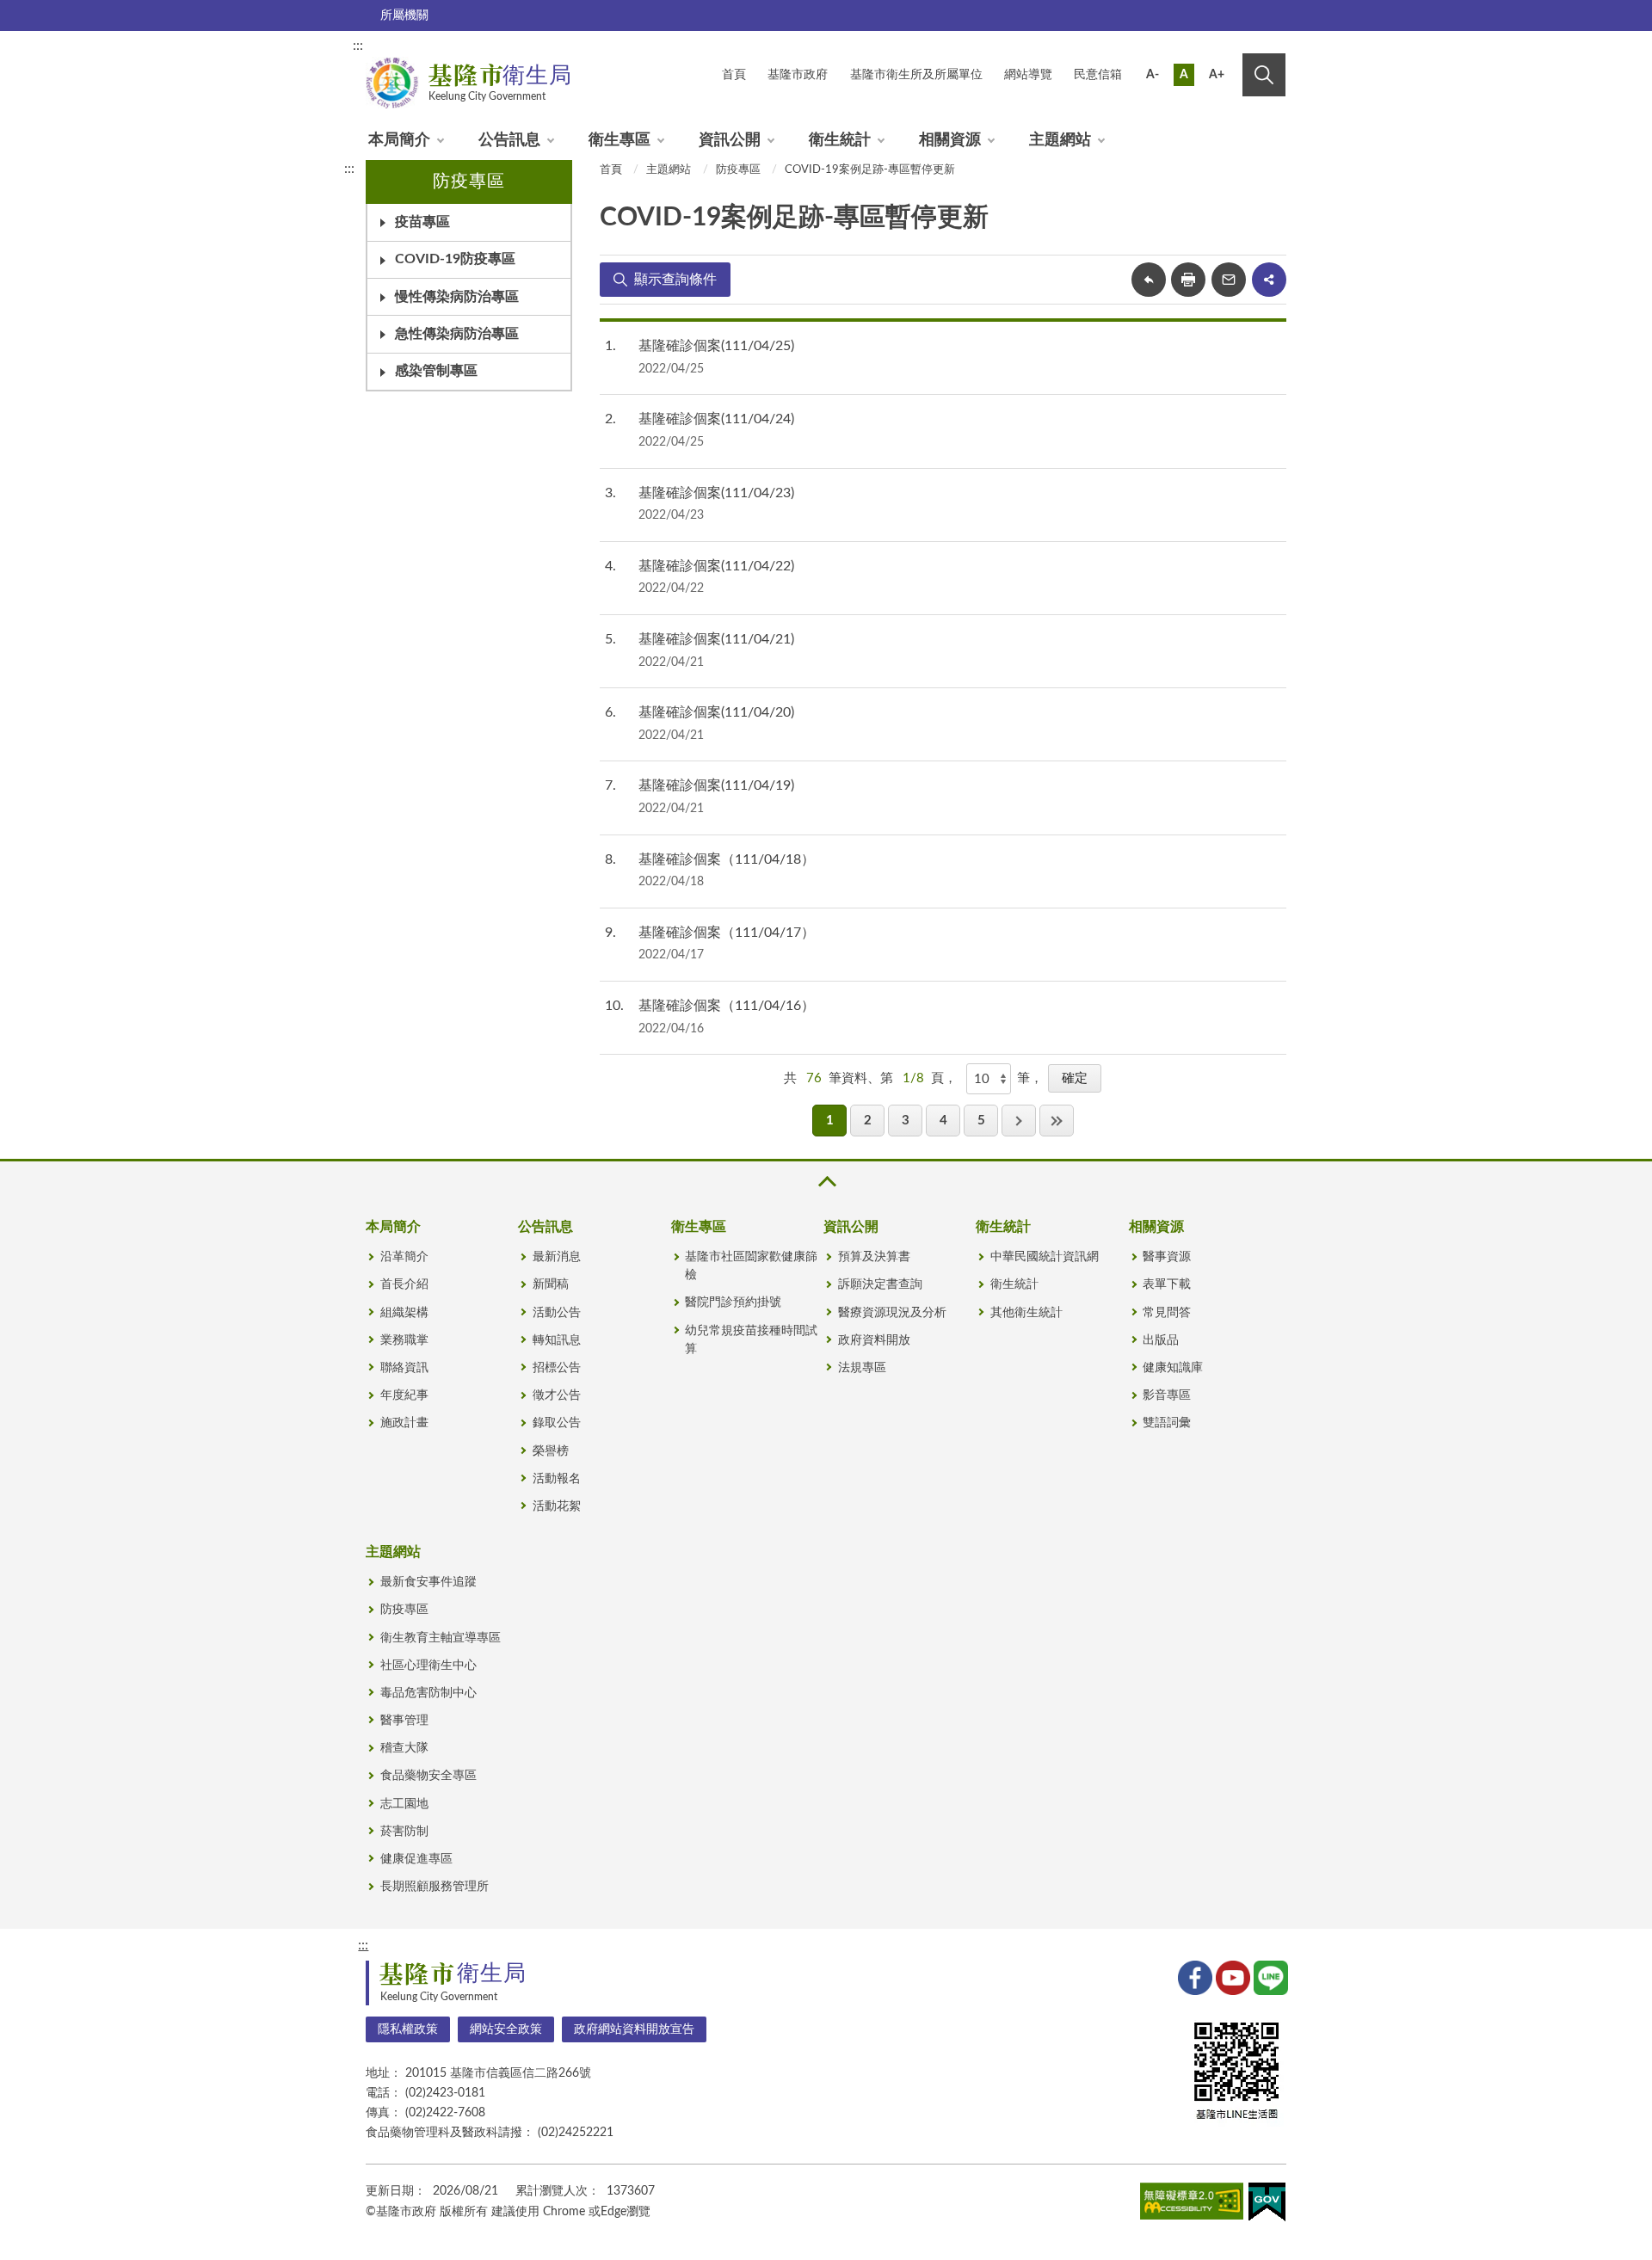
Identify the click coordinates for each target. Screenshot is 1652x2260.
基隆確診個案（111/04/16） (727, 1006)
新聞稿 (551, 1284)
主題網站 (1060, 140)
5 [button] (981, 1121)
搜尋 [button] (1264, 75)
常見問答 (1167, 1313)
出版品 (1161, 1340)
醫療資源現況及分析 (892, 1313)
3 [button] (906, 1121)
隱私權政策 (408, 2029)
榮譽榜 (551, 1451)
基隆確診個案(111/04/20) (716, 712)
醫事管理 (404, 1721)
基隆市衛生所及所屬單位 (916, 75)
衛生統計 (840, 140)
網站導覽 (1028, 75)
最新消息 (557, 1257)
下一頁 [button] (1019, 1121)
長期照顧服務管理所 (435, 1887)
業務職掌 (404, 1340)
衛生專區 (619, 140)
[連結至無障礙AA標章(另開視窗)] (1192, 2204)
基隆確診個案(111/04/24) (716, 419)
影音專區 (1167, 1395)
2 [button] (868, 1121)
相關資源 (950, 140)
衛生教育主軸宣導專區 (441, 1638)
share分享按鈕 (1269, 280)
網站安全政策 (506, 2029)
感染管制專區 (436, 371)
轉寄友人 (1229, 280)
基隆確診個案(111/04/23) (716, 493)
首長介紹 (404, 1284)
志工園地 (404, 1804)
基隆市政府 (798, 75)
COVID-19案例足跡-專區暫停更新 (870, 170)
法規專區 (862, 1368)
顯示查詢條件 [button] (675, 280)
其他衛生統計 (1026, 1313)
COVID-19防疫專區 (455, 259)
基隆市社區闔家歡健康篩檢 (751, 1266)
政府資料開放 (874, 1340)
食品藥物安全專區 (428, 1776)
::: (358, 46)
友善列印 (1188, 280)
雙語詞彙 (1167, 1423)
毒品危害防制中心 (428, 1693)
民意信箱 (1098, 75)
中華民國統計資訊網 (1045, 1257)
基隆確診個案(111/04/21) (716, 639)
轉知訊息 (557, 1340)
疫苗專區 (422, 222)
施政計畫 (404, 1423)
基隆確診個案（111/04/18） (727, 859)
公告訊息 (509, 140)
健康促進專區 (416, 1859)
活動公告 (557, 1313)
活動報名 (557, 1479)
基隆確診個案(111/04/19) (716, 785)
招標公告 (557, 1368)
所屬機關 (404, 15)
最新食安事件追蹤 (428, 1582)
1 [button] (830, 1121)
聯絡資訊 (404, 1368)
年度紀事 (404, 1395)
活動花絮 (557, 1506)
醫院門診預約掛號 (733, 1302)
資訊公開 (730, 140)
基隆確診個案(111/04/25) (716, 346)
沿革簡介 (404, 1257)
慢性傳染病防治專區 (457, 297)
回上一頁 (1149, 280)
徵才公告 (557, 1395)
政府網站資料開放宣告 (634, 2029)
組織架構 (404, 1313)
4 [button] (943, 1121)
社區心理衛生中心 (428, 1666)
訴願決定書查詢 (880, 1284)
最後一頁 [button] (1057, 1121)
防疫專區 (738, 170)
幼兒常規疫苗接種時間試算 (751, 1340)
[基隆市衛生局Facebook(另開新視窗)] (1193, 1976)
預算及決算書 (874, 1257)
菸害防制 (404, 1832)
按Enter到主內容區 (1228, 48)
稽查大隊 (404, 1748)
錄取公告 (557, 1423)
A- (1153, 75)
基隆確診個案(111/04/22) (716, 566)
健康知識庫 (1173, 1368)
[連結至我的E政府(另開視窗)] (1267, 2205)
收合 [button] (826, 1182)
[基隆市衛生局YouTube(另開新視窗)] (1231, 1976)
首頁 (611, 170)
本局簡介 (399, 140)
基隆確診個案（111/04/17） (727, 933)
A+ (1217, 75)
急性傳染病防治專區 (457, 334)
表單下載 (1167, 1284)
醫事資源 (1167, 1257)
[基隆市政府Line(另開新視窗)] (1269, 1976)
